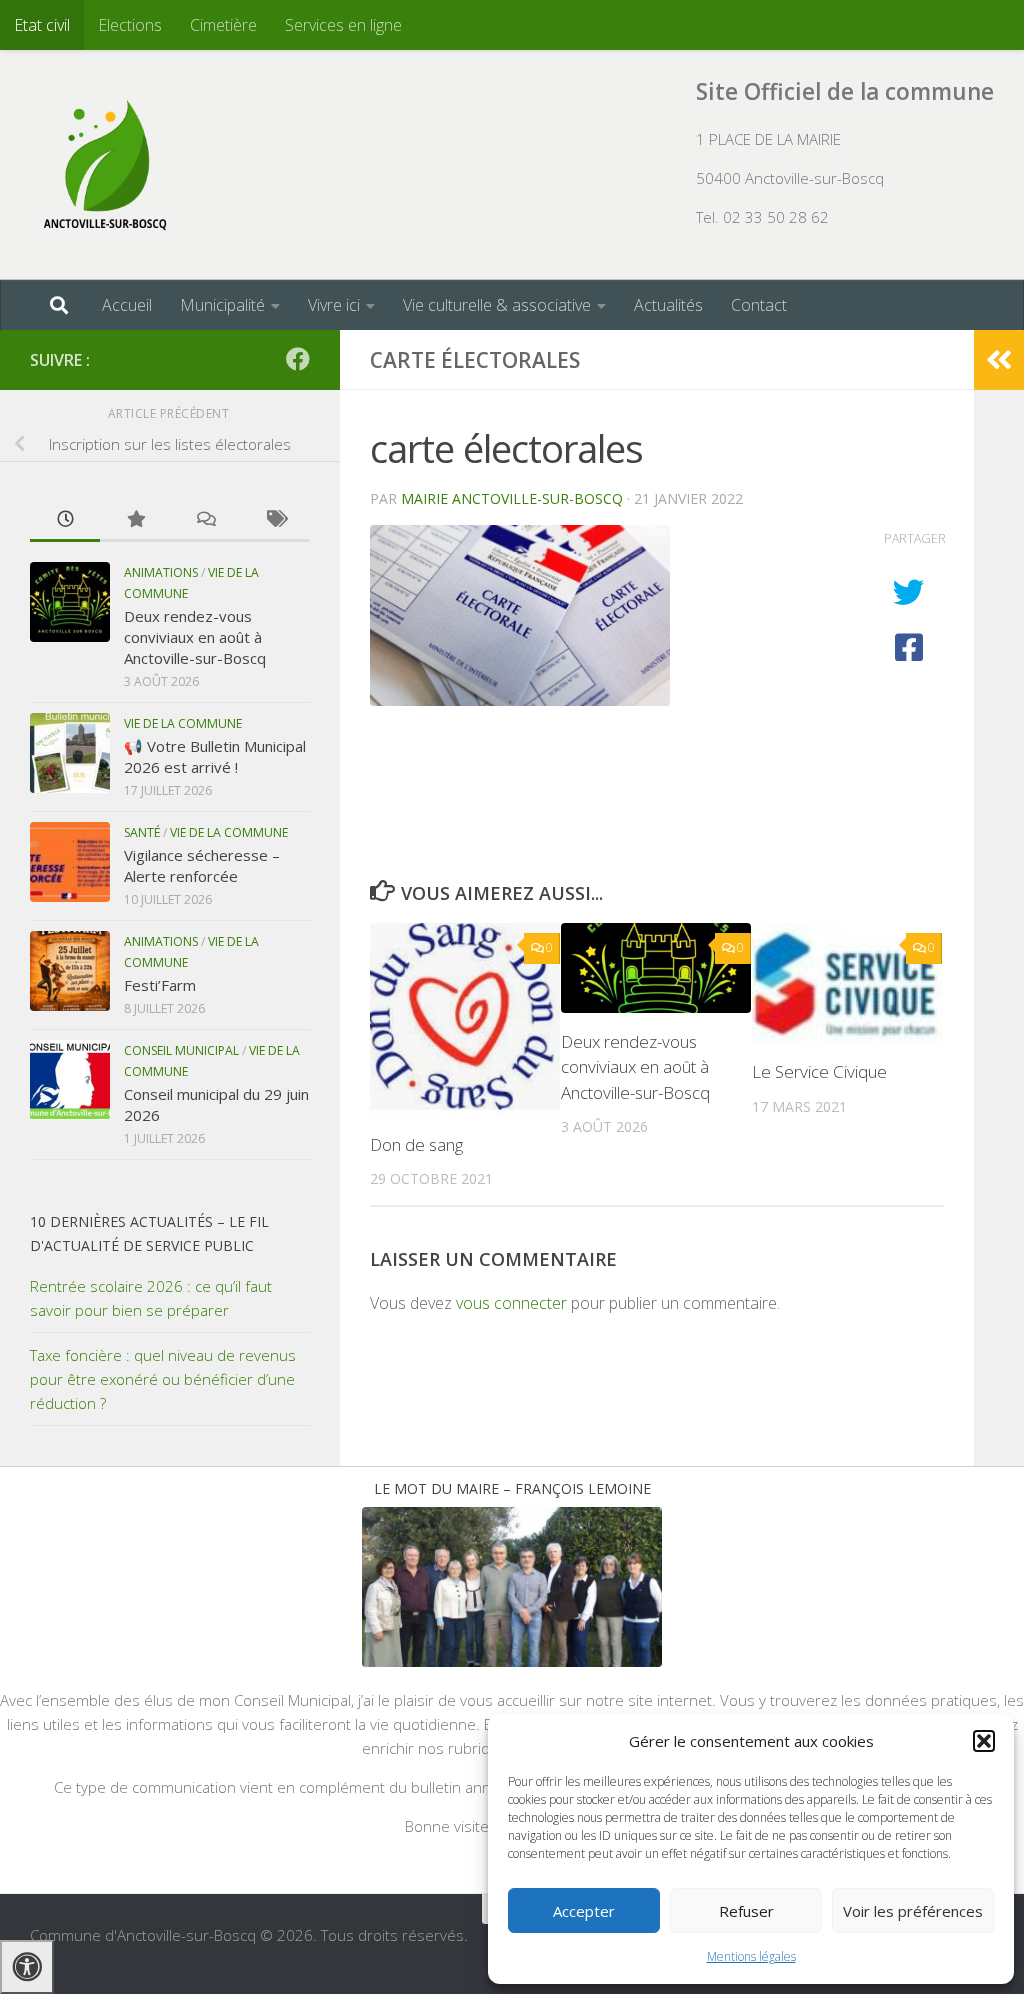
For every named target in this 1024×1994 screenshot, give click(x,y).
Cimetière (223, 25)
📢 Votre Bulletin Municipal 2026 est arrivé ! (215, 756)
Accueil (127, 305)
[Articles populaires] (135, 520)
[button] (984, 1741)
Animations (161, 572)
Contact (759, 305)
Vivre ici (334, 305)
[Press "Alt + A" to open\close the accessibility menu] (27, 1967)
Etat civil (42, 25)
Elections (130, 25)
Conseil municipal (181, 1050)
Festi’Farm (160, 985)
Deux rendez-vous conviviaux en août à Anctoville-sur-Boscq (635, 1067)
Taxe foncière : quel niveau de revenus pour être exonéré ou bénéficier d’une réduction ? (163, 1379)
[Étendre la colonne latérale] (999, 360)
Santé (142, 832)
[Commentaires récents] (205, 520)
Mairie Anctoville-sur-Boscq (512, 498)
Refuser (746, 1911)
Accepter (584, 1911)
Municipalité (222, 305)
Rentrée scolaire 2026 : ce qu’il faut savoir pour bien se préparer (151, 1298)
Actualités (668, 305)
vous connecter (511, 1303)
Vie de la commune (183, 723)
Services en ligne (343, 25)
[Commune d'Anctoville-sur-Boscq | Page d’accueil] (105, 165)
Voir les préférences (913, 1911)
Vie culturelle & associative (497, 305)
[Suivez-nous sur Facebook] (298, 359)
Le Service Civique (819, 1071)
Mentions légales (751, 1956)
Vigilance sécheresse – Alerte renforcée (202, 865)
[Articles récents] (65, 520)
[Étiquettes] (275, 520)
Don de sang (416, 1144)
